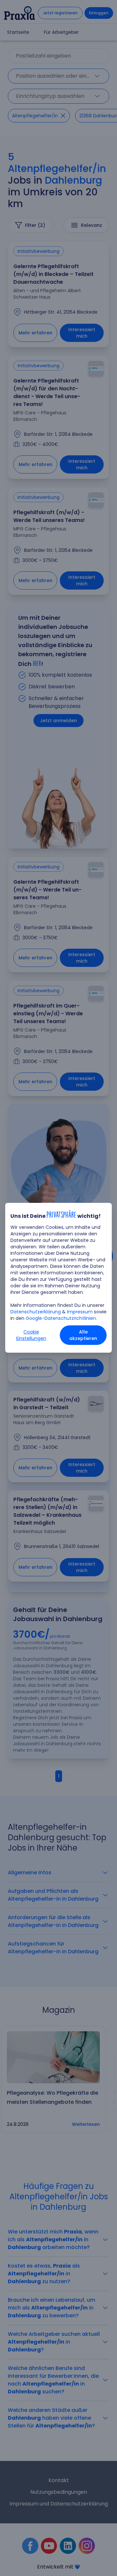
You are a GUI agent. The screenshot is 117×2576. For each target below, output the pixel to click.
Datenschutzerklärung (36, 1312)
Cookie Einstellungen (31, 1335)
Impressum (80, 1312)
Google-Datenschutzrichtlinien (61, 1318)
